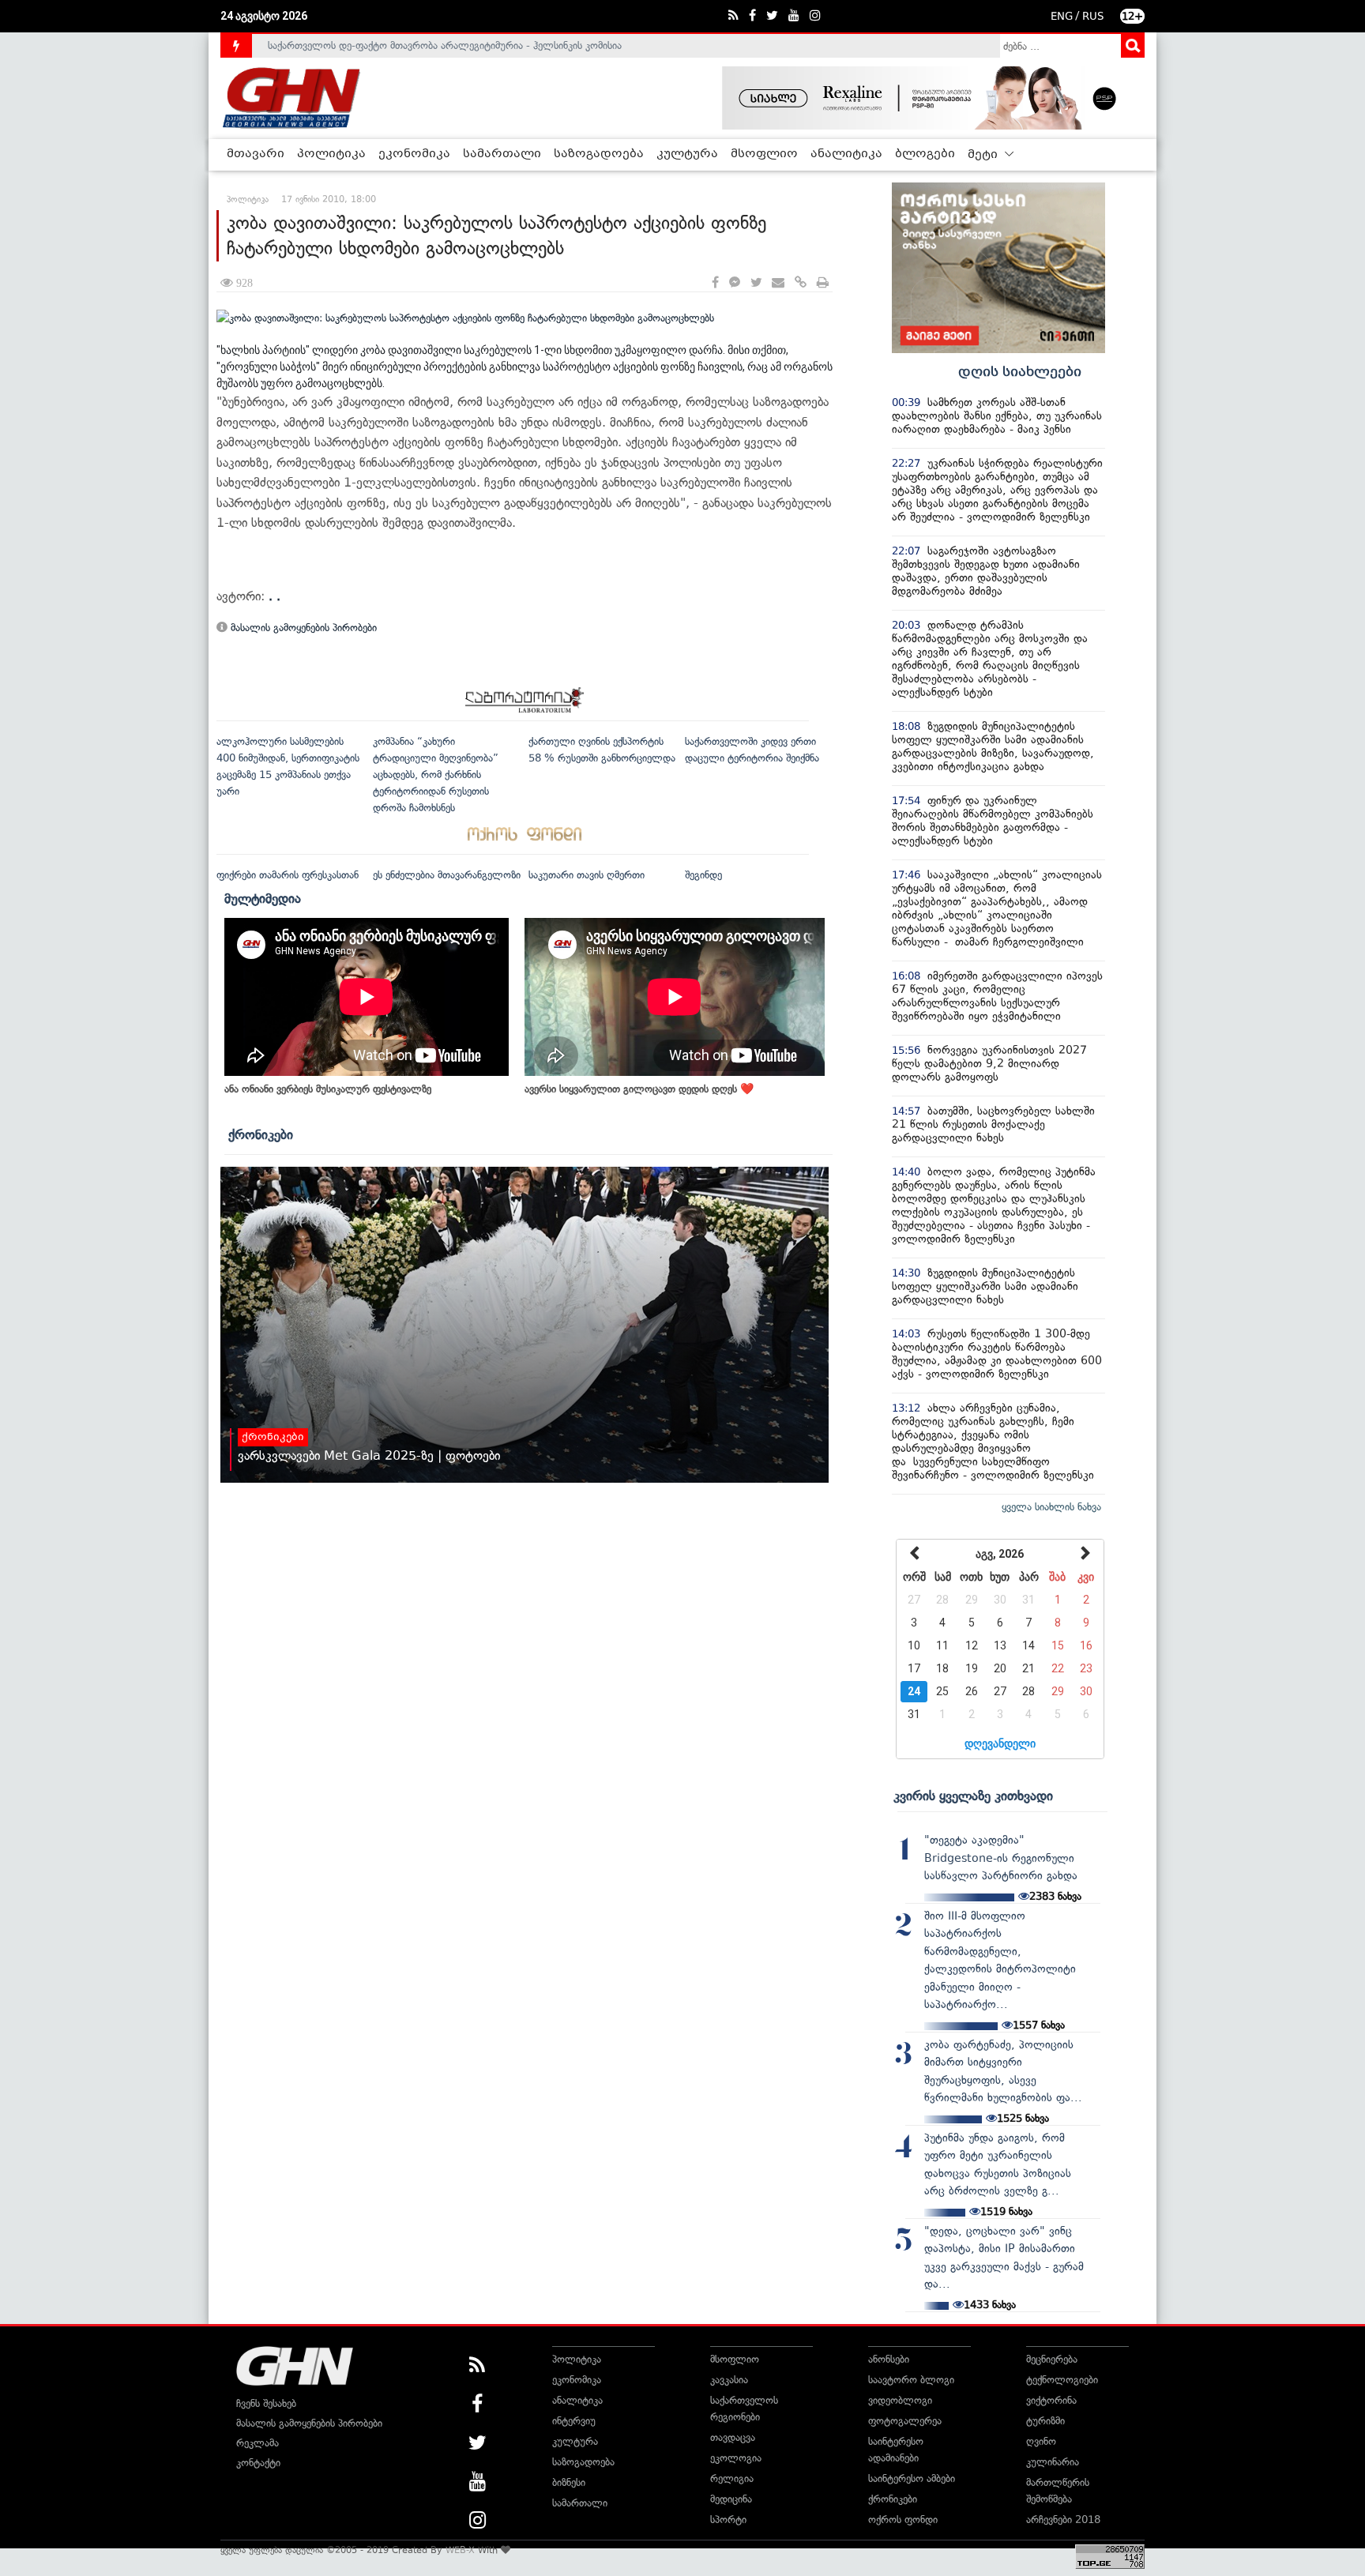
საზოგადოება (599, 154)
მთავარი (256, 154)
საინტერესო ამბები (912, 2478)
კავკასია (729, 2380)
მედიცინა (731, 2499)
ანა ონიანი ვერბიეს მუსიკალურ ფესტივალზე (328, 1089)
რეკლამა (258, 2443)
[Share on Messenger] (735, 283)
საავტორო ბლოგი (911, 2380)
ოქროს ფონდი (903, 2520)
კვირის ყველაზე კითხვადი (973, 1796)
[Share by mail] (778, 283)
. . (275, 596)
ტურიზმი (1045, 2421)
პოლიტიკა (331, 154)
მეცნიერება (1052, 2359)
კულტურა (687, 154)
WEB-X (460, 2550)
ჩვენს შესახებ (266, 2403)
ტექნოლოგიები (1062, 2380)
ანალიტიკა (846, 154)
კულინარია (1053, 2462)
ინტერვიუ (574, 2421)
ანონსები (889, 2359)
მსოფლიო (764, 154)
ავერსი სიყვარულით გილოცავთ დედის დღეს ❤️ (639, 1089)
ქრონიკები (261, 1134)
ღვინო (1041, 2441)
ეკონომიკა (414, 154)
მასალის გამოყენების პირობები (302, 628)
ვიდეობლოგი (900, 2400)
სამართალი (502, 154)
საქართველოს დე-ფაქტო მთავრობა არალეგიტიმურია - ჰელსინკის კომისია (445, 45)
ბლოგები (925, 154)
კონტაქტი (258, 2463)
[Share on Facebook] (715, 283)
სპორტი (728, 2520)
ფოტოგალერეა (905, 2421)
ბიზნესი (569, 2482)
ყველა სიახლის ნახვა (1051, 1507)
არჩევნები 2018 (1063, 2520)
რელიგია (732, 2478)
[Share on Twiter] (756, 283)
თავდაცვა (733, 2437)
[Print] (823, 283)
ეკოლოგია (736, 2458)
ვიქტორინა (1051, 2400)
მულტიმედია (263, 898)
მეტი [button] (984, 155)
